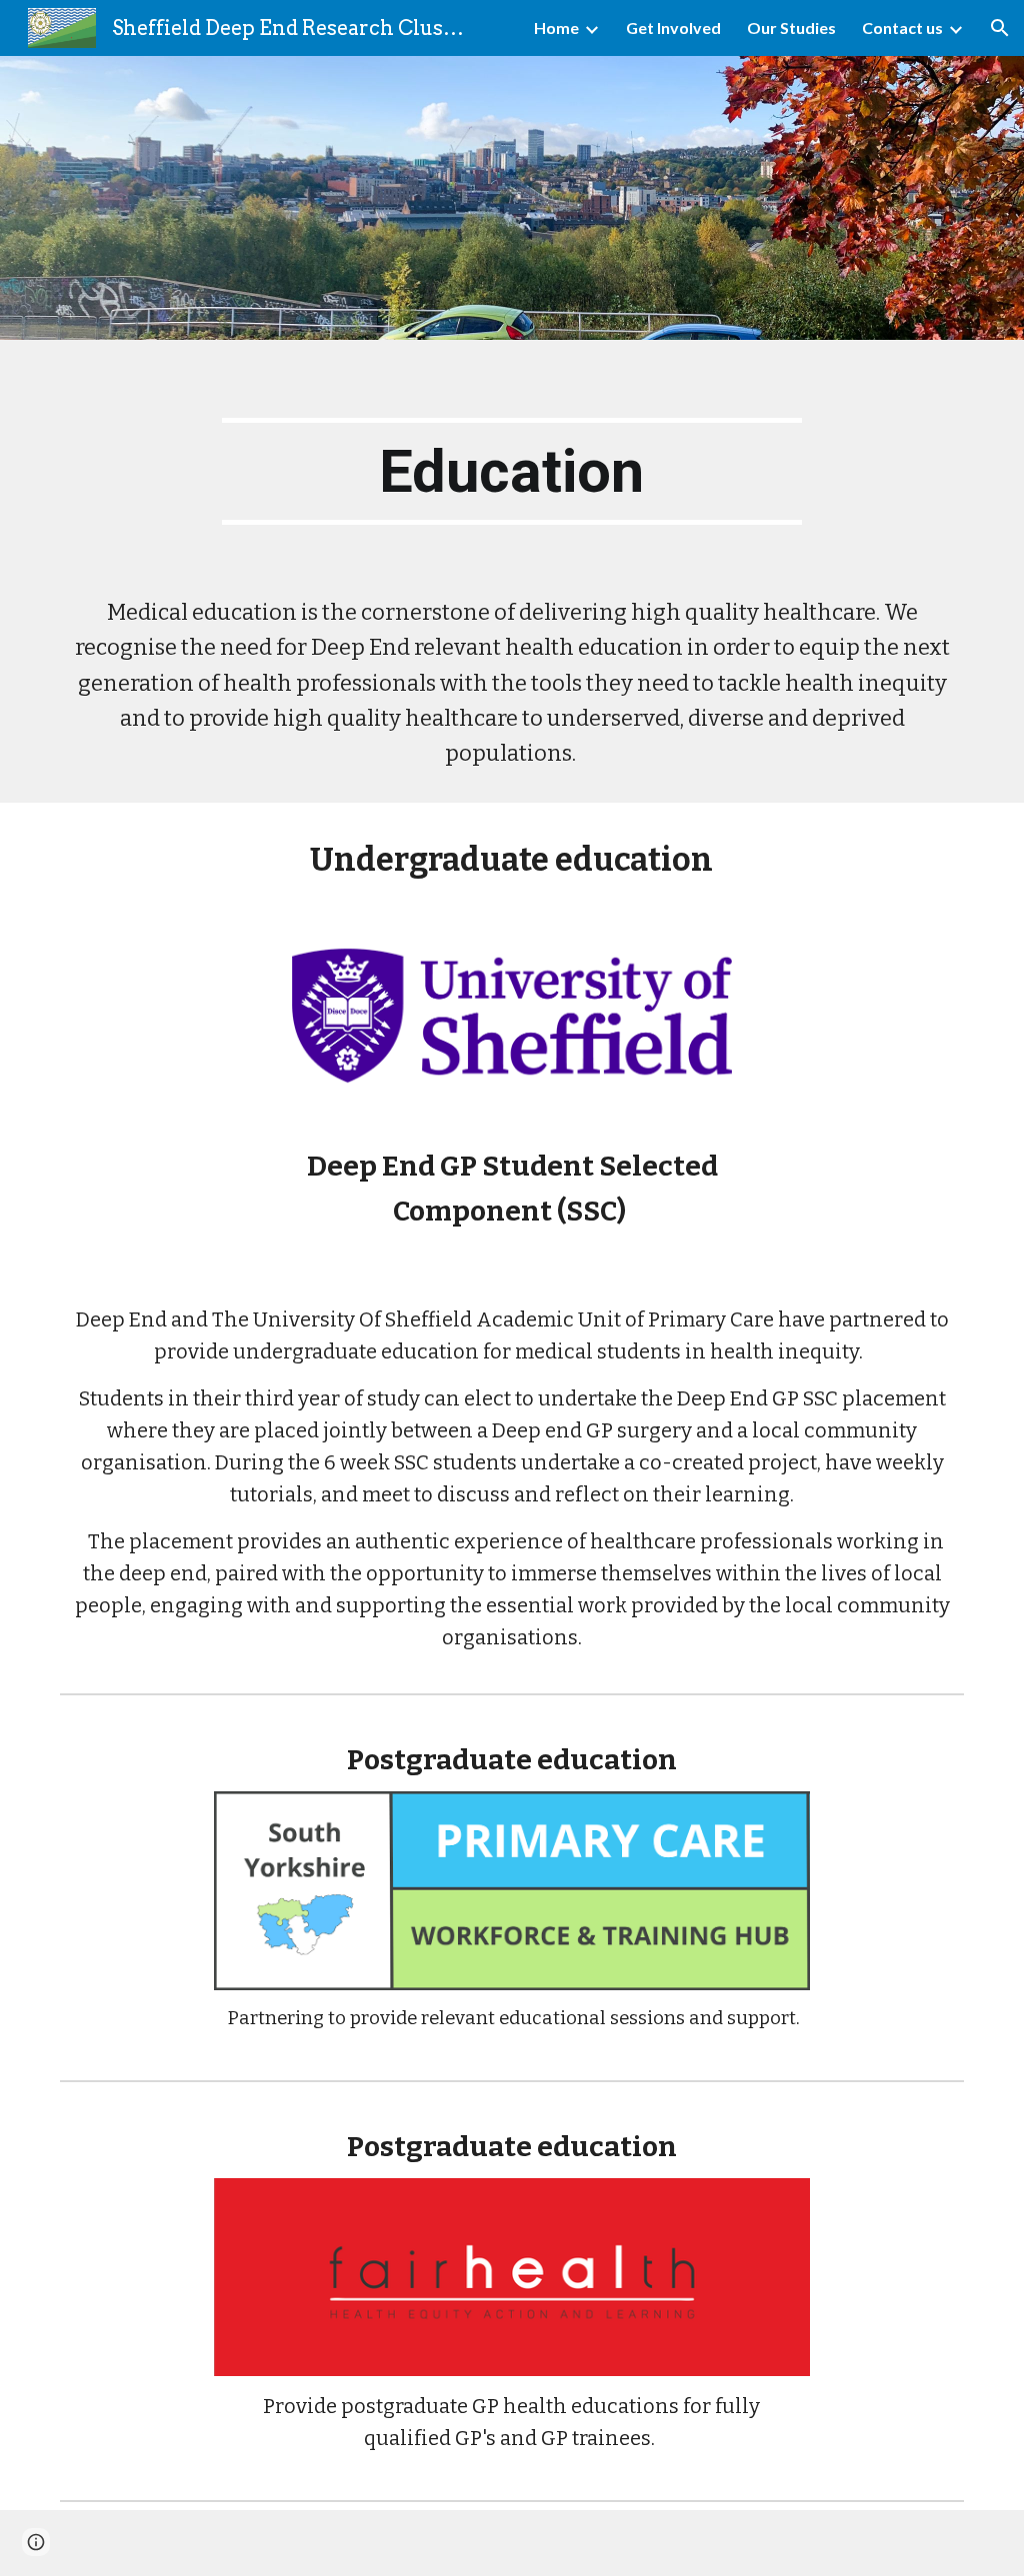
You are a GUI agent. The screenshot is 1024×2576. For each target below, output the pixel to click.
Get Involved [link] (673, 27)
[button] (1000, 28)
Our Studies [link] (791, 27)
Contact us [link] (902, 27)
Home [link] (556, 27)
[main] (511, 471)
